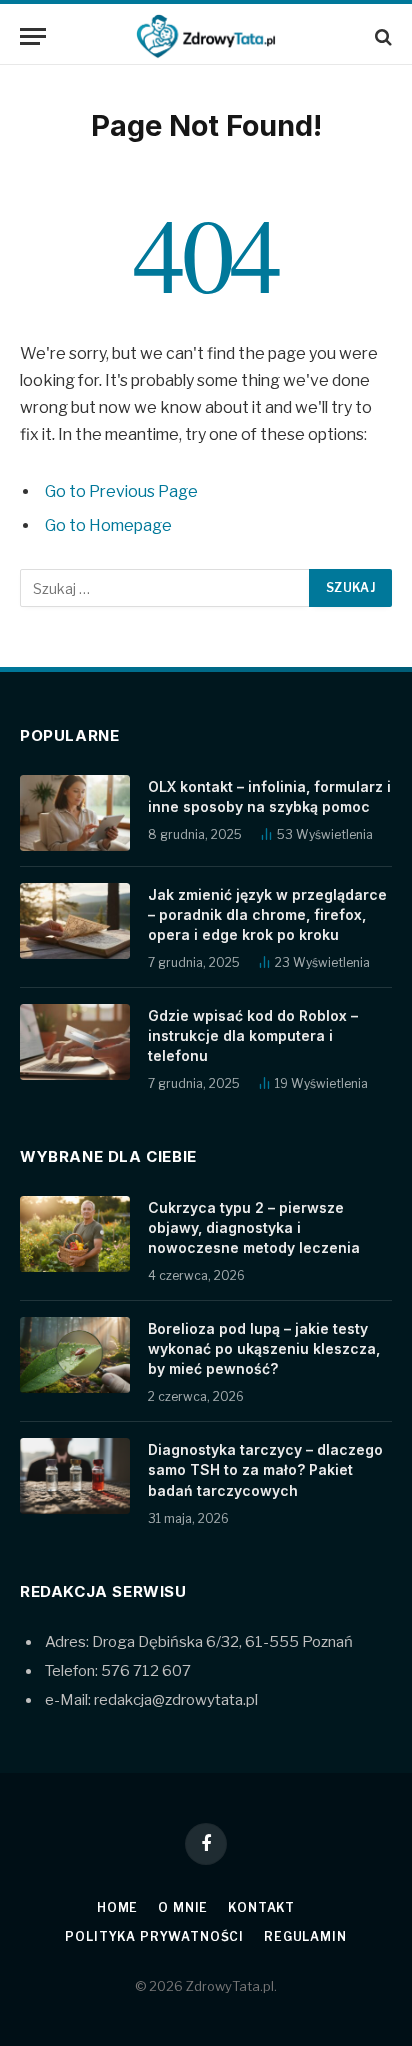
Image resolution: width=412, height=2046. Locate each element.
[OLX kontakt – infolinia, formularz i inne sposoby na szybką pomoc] (75, 813)
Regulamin (305, 1936)
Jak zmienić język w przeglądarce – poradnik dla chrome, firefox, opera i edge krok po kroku (267, 914)
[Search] (381, 36)
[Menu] (33, 36)
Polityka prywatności (154, 1936)
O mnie (183, 1907)
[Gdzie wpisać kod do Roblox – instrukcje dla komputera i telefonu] (75, 1042)
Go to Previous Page (121, 491)
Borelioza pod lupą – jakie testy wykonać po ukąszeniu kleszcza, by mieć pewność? (264, 1348)
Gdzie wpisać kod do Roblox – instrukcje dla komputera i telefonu (253, 1035)
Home (117, 1907)
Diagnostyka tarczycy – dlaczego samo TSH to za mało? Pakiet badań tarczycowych (265, 1469)
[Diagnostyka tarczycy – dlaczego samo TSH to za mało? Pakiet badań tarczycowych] (75, 1476)
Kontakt (261, 1907)
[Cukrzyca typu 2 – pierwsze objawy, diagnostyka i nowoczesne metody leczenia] (75, 1234)
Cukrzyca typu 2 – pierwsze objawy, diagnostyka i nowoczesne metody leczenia (254, 1227)
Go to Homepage (108, 525)
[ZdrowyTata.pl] (206, 36)
